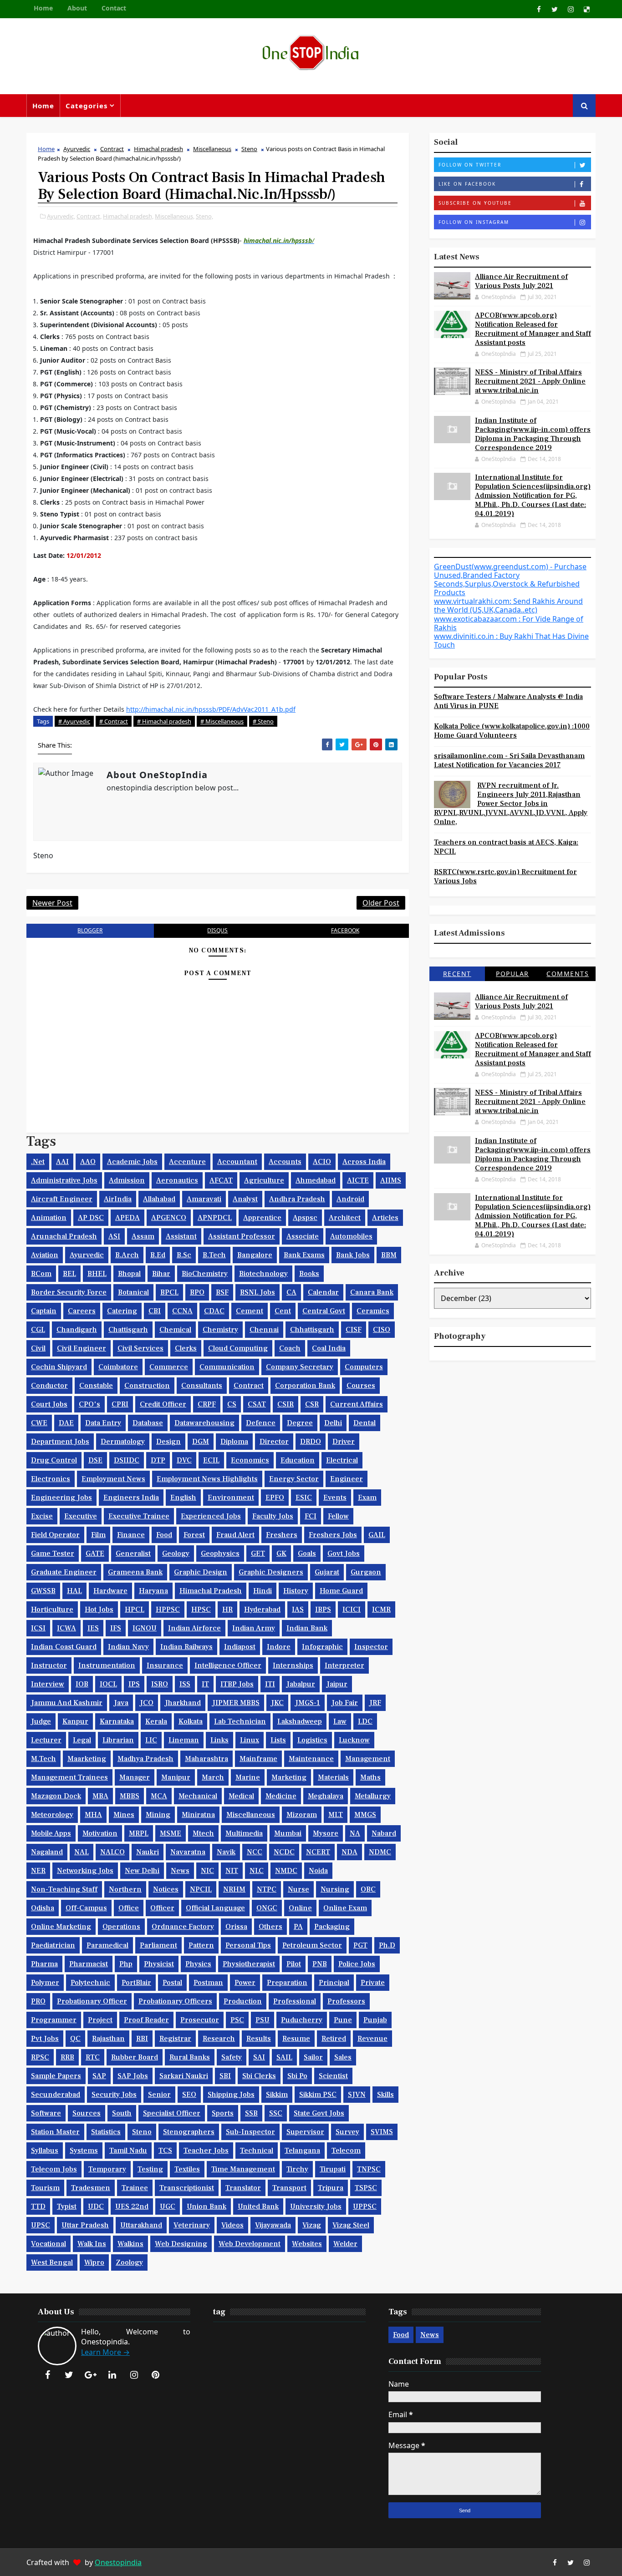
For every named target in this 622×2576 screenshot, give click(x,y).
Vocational (48, 2244)
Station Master (55, 2132)
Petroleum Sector (312, 1945)
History (296, 1591)
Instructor (49, 1665)
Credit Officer (163, 1404)
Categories (87, 106)
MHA (93, 1815)
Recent (457, 974)
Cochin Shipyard (59, 1367)
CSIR (286, 1404)
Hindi (263, 1591)
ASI (114, 1236)
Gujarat (327, 1572)
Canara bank (372, 1292)
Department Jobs (60, 1442)
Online (300, 1908)
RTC (93, 2057)
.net (38, 1162)
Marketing (289, 1777)
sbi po (297, 2076)
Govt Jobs (344, 1554)
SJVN (357, 2095)
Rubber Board (135, 2057)
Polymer (45, 1983)
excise (42, 1516)
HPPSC (168, 1609)
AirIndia (118, 1199)
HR (227, 1609)
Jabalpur (301, 1684)
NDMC (380, 1852)
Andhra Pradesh (297, 1199)
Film (98, 1535)
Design (168, 1442)
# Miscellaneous (222, 721)
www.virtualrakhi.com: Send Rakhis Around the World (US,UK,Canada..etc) (508, 605)
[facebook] (539, 9)
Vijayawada (273, 2225)
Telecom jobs (54, 2169)
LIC (151, 1740)
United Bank (258, 2207)
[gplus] (91, 2375)
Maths (370, 1777)
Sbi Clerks (259, 2076)
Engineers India (131, 1498)
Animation (49, 1218)
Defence (261, 1423)
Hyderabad (262, 1609)
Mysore (326, 1833)
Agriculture (264, 1180)
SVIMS (382, 2132)
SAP (99, 2076)
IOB (82, 1684)
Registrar (175, 2039)
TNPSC (369, 2169)
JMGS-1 (308, 1703)
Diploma (234, 1442)
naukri (148, 1852)
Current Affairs (357, 1404)
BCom (41, 1274)
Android (350, 1199)
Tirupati (333, 2169)
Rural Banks (190, 2057)
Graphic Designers (271, 1572)
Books (309, 1274)
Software (46, 2113)
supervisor (305, 2132)
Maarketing (87, 1759)
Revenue (372, 2039)
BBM (389, 1255)
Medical (241, 1796)
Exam (367, 1498)
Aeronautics (177, 1180)
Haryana (153, 1591)
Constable (96, 1386)
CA (291, 1292)
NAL (82, 1852)
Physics (198, 1964)
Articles (385, 1218)
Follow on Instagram (474, 222)
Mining (158, 1815)
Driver (344, 1442)
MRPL (139, 1833)
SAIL (284, 2057)
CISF (354, 1330)
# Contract (114, 721)
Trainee (135, 2188)
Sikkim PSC (318, 2095)
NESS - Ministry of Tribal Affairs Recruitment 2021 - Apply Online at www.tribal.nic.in (530, 381)
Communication (227, 1367)
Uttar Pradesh (85, 2225)
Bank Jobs (353, 1255)
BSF (222, 1292)
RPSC (40, 2057)
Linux (250, 1740)
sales (343, 2057)
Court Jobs (49, 1404)
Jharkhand (183, 1703)
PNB (320, 1964)
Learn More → (105, 2352)
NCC (255, 1852)
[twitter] (555, 9)
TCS (165, 2151)
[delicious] (586, 9)
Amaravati (204, 1199)
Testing (150, 2169)
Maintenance (311, 1759)
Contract (112, 149)
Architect (345, 1218)
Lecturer (46, 1740)
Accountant (237, 1162)
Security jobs (114, 2095)
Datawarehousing (204, 1423)
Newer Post (52, 903)
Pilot (294, 1964)
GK (281, 1554)
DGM (201, 1442)
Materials (333, 1777)
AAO (88, 1162)
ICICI (352, 1609)
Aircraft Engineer (62, 1199)
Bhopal (129, 1274)
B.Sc (184, 1255)
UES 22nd (132, 2207)
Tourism (45, 2188)
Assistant (181, 1236)
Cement (250, 1311)
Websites (307, 2244)
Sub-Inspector (250, 2132)
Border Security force (69, 1292)
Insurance (165, 1665)
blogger (90, 930)
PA (298, 1927)
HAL (74, 1591)
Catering (122, 1311)
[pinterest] (156, 2375)
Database (148, 1423)
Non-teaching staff (64, 1889)
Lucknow (354, 1740)
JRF (375, 1703)
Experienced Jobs (211, 1516)
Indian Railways (186, 1647)
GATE (95, 1554)
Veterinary (192, 2225)
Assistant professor (242, 1236)
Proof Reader (146, 2020)
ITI (270, 1684)
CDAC (214, 1311)
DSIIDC (127, 1460)
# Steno (263, 721)
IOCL (108, 1684)
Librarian (118, 1740)
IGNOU (145, 1628)
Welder (345, 2244)
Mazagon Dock (56, 1796)
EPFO (275, 1498)
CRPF (207, 1404)
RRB (67, 2057)
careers (82, 1311)
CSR (312, 1404)
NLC (257, 1871)
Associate (303, 1236)
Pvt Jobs (45, 2039)
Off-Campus (86, 1908)
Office (129, 1908)
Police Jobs (357, 1964)
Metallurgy (373, 1796)
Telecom (346, 2151)
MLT (336, 1815)
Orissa (236, 1927)
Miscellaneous (212, 149)
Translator (243, 2188)
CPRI (120, 1404)
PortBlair (136, 1983)
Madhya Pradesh (145, 1759)
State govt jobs (319, 2113)
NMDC (286, 1871)
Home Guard (341, 1591)
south (122, 2113)
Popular (512, 974)
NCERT (318, 1852)
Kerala (156, 1721)
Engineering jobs (61, 1498)
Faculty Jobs (273, 1516)
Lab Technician (240, 1721)
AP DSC (91, 1218)
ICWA (66, 1628)
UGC (168, 2207)
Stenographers (189, 2132)
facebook (345, 930)
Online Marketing (61, 1927)
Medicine (281, 1796)
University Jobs (316, 2207)
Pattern (201, 1945)
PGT (360, 1945)
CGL (38, 1330)
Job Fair (345, 1703)
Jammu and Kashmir (67, 1703)
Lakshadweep (300, 1721)
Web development (250, 2244)
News (180, 1871)
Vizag (312, 2225)
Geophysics (220, 1554)
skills (385, 2095)
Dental (365, 1423)
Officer (162, 1908)
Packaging (332, 1927)
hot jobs (99, 1609)
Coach (290, 1348)
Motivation (100, 1833)
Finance (131, 1535)
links (219, 1740)
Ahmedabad (316, 1180)
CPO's (89, 1404)
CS (232, 1404)
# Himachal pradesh (164, 721)
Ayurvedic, (61, 216)
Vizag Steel (351, 2225)
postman (208, 1983)
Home (43, 8)
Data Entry (103, 1423)
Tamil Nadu (128, 2151)
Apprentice (262, 1218)
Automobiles (351, 1236)
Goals (307, 1554)
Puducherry (302, 2020)
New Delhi (142, 1871)
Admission (127, 1180)
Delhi (333, 1423)
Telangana (302, 2151)
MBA (100, 1796)
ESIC (304, 1498)
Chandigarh (77, 1330)
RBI (142, 2039)
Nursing (335, 1889)
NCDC (284, 1852)
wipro (94, 2262)
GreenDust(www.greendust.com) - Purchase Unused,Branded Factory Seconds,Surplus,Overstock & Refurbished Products (510, 580)
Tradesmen (91, 2188)
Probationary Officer (92, 2001)
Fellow (338, 1516)
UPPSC (365, 2207)
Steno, (204, 216)
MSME (171, 1833)
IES (93, 1628)
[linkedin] (112, 2375)
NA (355, 1833)
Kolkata (191, 1721)
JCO (147, 1703)
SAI (259, 2057)
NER (38, 1871)
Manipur (176, 1777)
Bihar (161, 1274)
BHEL (97, 1274)
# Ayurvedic (74, 721)
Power (245, 1983)
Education (298, 1460)
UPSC (41, 2225)
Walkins (130, 2244)
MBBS (130, 1796)
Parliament (158, 1945)
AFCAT (221, 1180)
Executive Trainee (139, 1516)
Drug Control (54, 1460)
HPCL (135, 1609)
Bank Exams (304, 1255)
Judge (41, 1721)
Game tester (53, 1554)
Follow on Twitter (470, 165)
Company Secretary (300, 1367)
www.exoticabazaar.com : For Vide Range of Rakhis (509, 623)
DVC (184, 1460)
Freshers (282, 1535)
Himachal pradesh (158, 149)
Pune (343, 2020)
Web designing (181, 2244)
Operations (121, 1927)
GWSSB (43, 1591)
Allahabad (159, 1199)
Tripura (331, 2188)
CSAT (257, 1404)
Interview (48, 1684)
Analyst (245, 1199)
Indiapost (240, 1647)
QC (75, 2039)
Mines (124, 1815)
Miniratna (198, 1815)
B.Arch (127, 1255)
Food (164, 1535)
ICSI (38, 1628)
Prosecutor (200, 2020)
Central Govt (324, 1311)
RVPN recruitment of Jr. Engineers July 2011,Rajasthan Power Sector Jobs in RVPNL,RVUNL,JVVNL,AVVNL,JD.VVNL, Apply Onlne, (511, 804)
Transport (289, 2188)
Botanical (133, 1292)
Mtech (203, 1833)
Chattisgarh (128, 1330)
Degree (300, 1423)
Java (121, 1703)
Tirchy (297, 2169)
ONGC (267, 1908)
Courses (361, 1386)
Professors (346, 2001)
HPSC (201, 1609)
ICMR (381, 1609)
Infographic (322, 1647)
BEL (69, 1274)
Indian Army (254, 1628)
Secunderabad (56, 2095)
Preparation (287, 1983)
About (77, 8)
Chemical (175, 1330)
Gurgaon (366, 1572)
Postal (172, 1983)
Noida (318, 1871)
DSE (95, 1460)
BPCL (169, 1292)
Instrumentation (107, 1665)
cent (283, 1311)
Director (274, 1442)
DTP (158, 1460)
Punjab (375, 2020)
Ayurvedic (77, 149)
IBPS (323, 1609)
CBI (155, 1311)
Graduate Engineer (64, 1572)
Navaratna (188, 1852)
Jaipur (337, 1684)
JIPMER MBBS (236, 1703)
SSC (276, 2113)
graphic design (201, 1572)
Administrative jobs (64, 1180)
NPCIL (201, 1889)
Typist (67, 2207)
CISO (382, 1330)
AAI (62, 1162)
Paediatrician (53, 1945)
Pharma (44, 1964)
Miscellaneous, (175, 216)
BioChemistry (205, 1274)
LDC (365, 1721)
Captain (44, 1311)
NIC (207, 1871)
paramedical (107, 1945)
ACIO (322, 1162)
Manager (135, 1777)
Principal (334, 1983)
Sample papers (56, 2076)
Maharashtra (206, 1759)
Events (335, 1498)
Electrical (342, 1460)
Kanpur (75, 1721)
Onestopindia (118, 2562)
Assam (143, 1236)
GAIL (377, 1535)
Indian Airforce (194, 1628)
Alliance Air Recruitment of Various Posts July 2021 (521, 281)
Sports (223, 2113)
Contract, (89, 216)
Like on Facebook (467, 184)
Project (100, 2020)
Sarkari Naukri (184, 2076)
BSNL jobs (257, 1292)
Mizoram (302, 1815)
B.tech (214, 1255)
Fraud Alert (235, 1535)
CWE (39, 1423)
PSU (263, 2020)
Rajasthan (108, 2039)
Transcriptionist (187, 2188)
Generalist (133, 1554)
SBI (225, 2076)
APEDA (127, 1218)
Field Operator (55, 1535)
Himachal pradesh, (128, 216)
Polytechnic (90, 1983)
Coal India (329, 1348)
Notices (166, 1889)
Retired (334, 2039)
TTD (38, 2207)
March (213, 1777)
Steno (249, 149)
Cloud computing (238, 1348)
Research (219, 2039)
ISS (185, 1684)
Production (243, 2001)
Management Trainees (69, 1777)
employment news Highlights (207, 1479)
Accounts (285, 1162)
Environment (231, 1498)
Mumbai (288, 1833)
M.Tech (43, 1759)
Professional (295, 2001)
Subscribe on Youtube (475, 203)
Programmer (54, 2020)
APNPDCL (215, 1218)
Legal (82, 1740)
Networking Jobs (85, 1871)
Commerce (169, 1367)
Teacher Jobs (206, 2151)
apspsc (305, 1218)
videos (232, 2225)
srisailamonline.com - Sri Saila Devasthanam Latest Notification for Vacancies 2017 (509, 760)
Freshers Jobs (333, 1535)
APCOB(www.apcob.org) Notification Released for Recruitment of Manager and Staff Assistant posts (533, 329)
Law (340, 1721)
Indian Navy (128, 1647)
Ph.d (387, 1945)
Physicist (159, 1964)
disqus (217, 930)
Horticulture (52, 1609)
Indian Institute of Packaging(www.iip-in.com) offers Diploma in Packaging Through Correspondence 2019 (533, 434)
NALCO (112, 1852)
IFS (116, 1628)
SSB (251, 2113)
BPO (197, 1292)
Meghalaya (326, 1796)
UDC (96, 2207)
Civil (38, 1348)
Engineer (347, 1479)
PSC (237, 2020)
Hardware (110, 1591)
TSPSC (366, 2188)
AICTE (358, 1180)
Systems (84, 2151)
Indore (279, 1647)
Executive (81, 1516)
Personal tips (248, 1945)
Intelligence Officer (228, 1665)
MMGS (365, 1815)
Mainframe (258, 1759)
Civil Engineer (82, 1348)
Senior (159, 2095)
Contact (114, 8)
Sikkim (277, 2095)
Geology (176, 1554)
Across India (364, 1162)
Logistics (312, 1740)
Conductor (49, 1386)
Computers (364, 1367)
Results (259, 2039)
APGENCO (169, 1218)
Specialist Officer (172, 2113)
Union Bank (206, 2207)
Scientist (333, 2076)
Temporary (107, 2169)
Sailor (313, 2057)
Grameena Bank (135, 1572)
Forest (194, 1535)
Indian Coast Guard (64, 1647)
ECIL (211, 1460)
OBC (368, 1889)
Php (126, 1964)
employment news (113, 1479)
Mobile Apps (51, 1833)
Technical (257, 2151)
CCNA (182, 1311)
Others (270, 1927)
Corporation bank (305, 1386)
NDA (349, 1852)
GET (258, 1554)
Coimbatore (118, 1367)
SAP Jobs (133, 2076)
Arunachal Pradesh (64, 1236)
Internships (293, 1665)
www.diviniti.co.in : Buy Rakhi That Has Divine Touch (511, 640)
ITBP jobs (237, 1684)
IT (205, 1684)
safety (232, 2057)
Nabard (384, 1833)
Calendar (323, 1292)
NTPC (267, 1889)
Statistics (106, 2132)
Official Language (215, 1908)
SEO (189, 2095)
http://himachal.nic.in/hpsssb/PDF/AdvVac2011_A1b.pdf (211, 709)
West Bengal (52, 2262)
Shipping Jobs (231, 2095)
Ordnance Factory (183, 1927)
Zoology (129, 2262)
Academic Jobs (132, 1162)
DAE (66, 1423)
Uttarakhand (141, 2225)
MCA (159, 1796)
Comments (568, 974)
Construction (147, 1386)
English (183, 1498)
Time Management (243, 2169)
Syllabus (45, 2151)
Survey (347, 2132)
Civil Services (140, 1348)
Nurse (298, 1889)
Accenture (187, 1162)
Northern (125, 1889)
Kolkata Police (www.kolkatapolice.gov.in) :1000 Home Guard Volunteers (512, 731)
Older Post (381, 903)
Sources (87, 2113)
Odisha (43, 1908)
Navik (226, 1852)
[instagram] (571, 9)
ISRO (160, 1684)
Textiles (187, 2169)
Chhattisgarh (312, 1330)
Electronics (51, 1479)
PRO (38, 2001)
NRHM (234, 1889)
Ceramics (373, 1311)
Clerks (186, 1348)
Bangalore (255, 1255)
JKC (277, 1703)
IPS (134, 1684)
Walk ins (92, 2244)
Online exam (345, 1908)
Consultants (202, 1386)
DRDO (311, 1442)
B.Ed (158, 1255)
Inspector (371, 1647)
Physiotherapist (249, 1964)
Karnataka (117, 1721)
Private (373, 1983)
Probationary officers (175, 2001)
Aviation (45, 1255)
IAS (298, 1609)
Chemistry (220, 1330)
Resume (296, 2039)
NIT (232, 1871)
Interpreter (344, 1665)
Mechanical (198, 1796)
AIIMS (391, 1180)
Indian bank (307, 1628)
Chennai (264, 1330)
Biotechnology (263, 1274)
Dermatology (123, 1442)
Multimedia (244, 1833)
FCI (311, 1516)
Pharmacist (89, 1964)
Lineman (184, 1740)
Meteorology (52, 1815)
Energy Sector (294, 1479)
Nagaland (47, 1852)
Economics (250, 1460)
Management (368, 1759)
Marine (248, 1777)
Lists (278, 1740)
